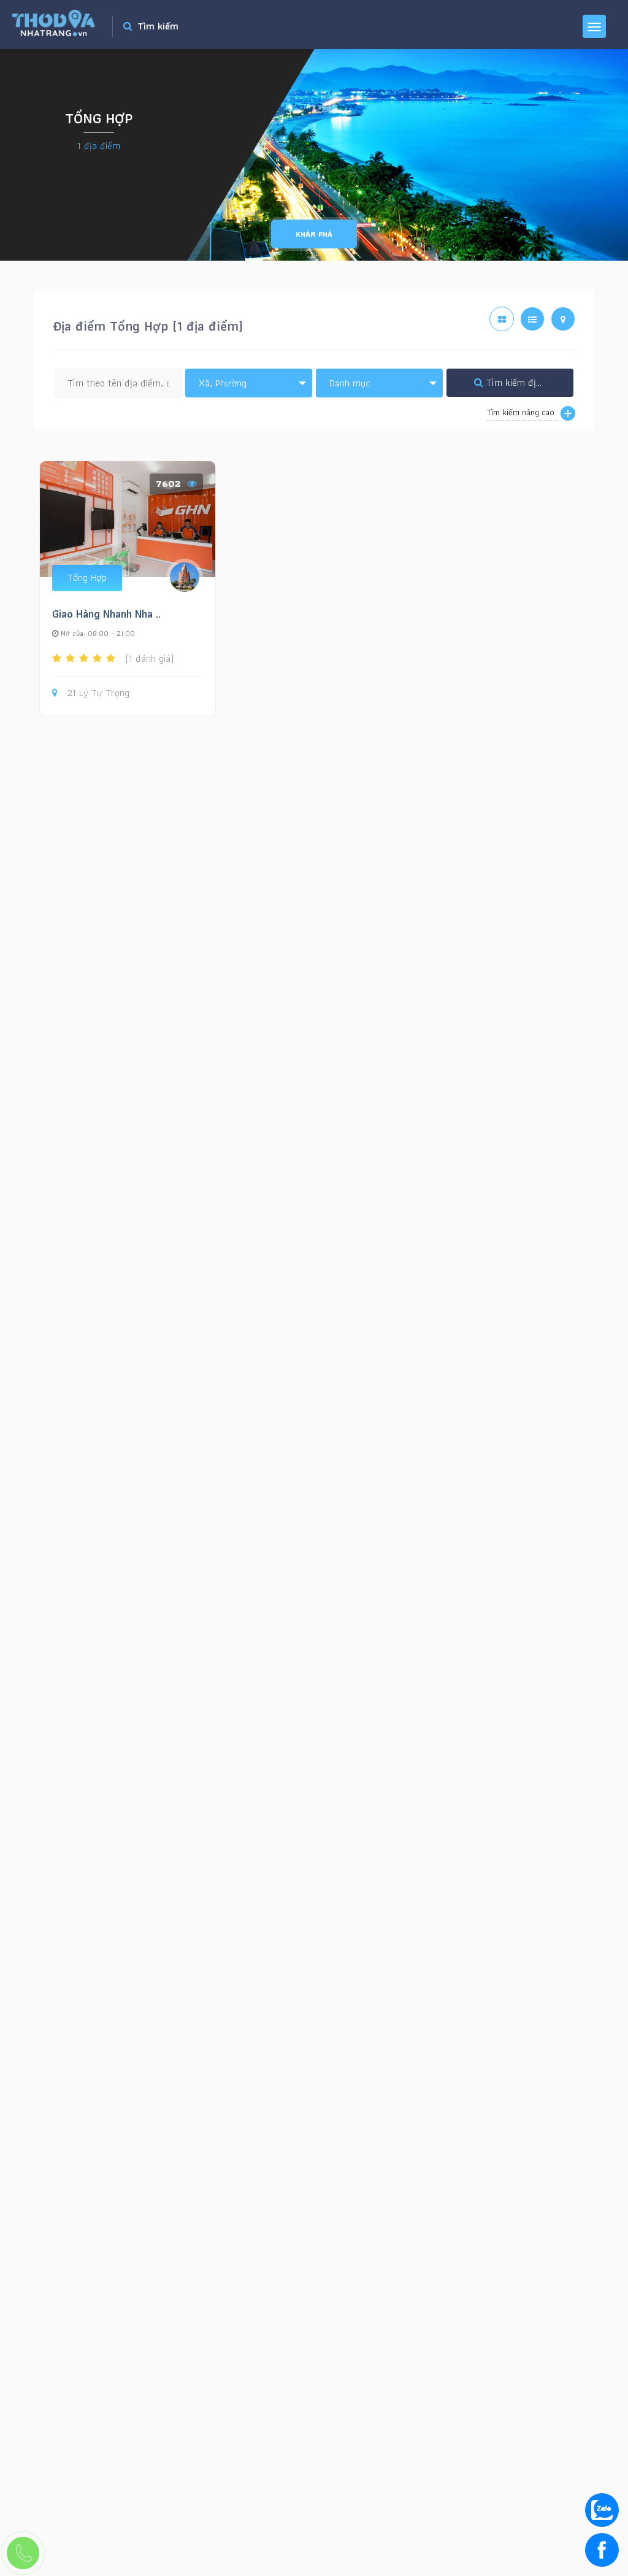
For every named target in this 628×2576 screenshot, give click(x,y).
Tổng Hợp (87, 577)
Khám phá (314, 234)
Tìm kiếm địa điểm (524, 382)
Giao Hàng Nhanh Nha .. (106, 614)
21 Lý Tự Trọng (98, 693)
